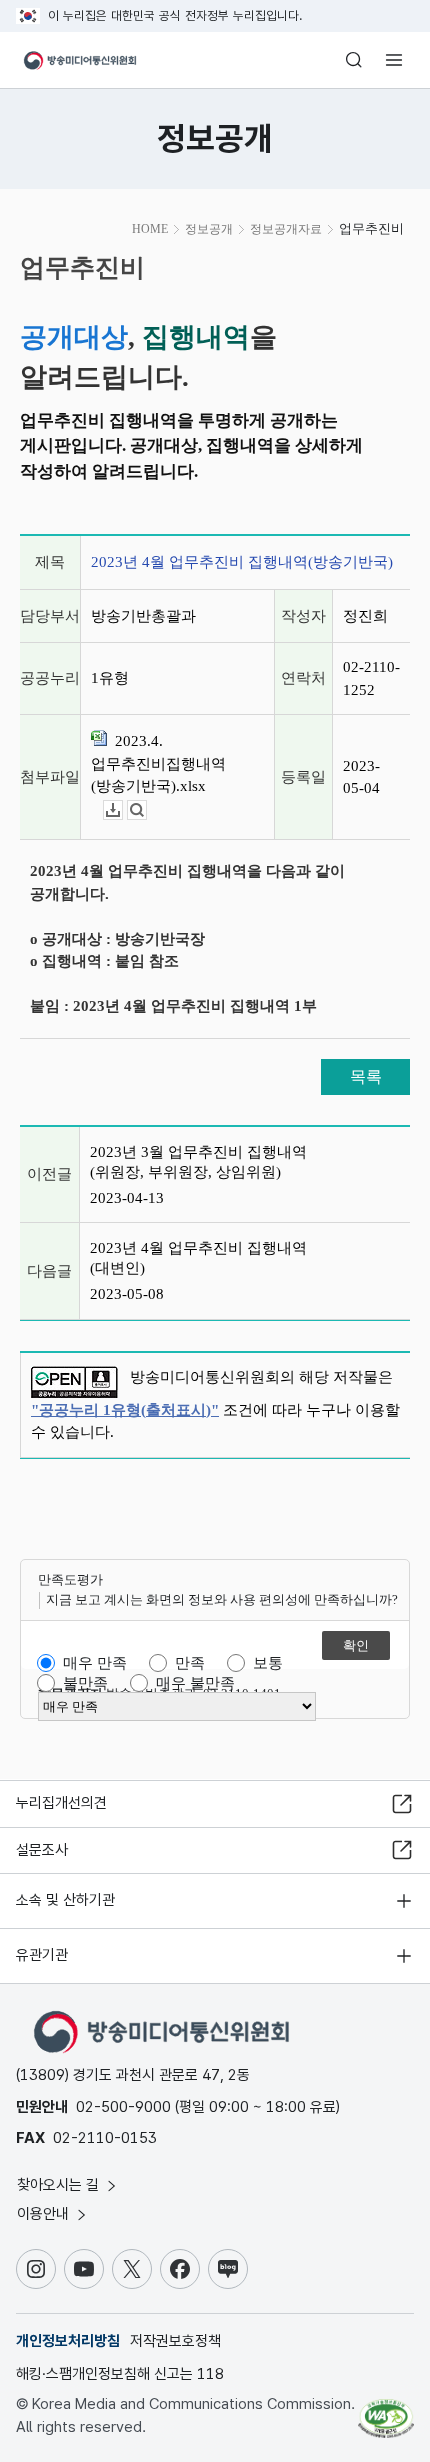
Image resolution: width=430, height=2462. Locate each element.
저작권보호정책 (175, 2341)
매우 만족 (95, 1663)
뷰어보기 (146, 810)
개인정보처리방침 (68, 2341)
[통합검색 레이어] (354, 60)
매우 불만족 (195, 1683)
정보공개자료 (286, 229)
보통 (268, 1663)
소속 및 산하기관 (65, 1900)
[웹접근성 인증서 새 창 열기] (386, 2410)
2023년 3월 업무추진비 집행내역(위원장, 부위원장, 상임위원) (198, 1162)
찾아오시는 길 (60, 2185)
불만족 (85, 1683)
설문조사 (42, 1850)
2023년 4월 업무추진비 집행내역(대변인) (198, 1258)
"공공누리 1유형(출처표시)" (125, 1410)
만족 (190, 1663)
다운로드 (122, 810)
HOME (150, 229)
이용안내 (45, 2214)
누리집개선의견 (61, 1803)
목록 (366, 1076)
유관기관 (42, 1955)
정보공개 (209, 229)
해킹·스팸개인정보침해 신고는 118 (120, 2374)
